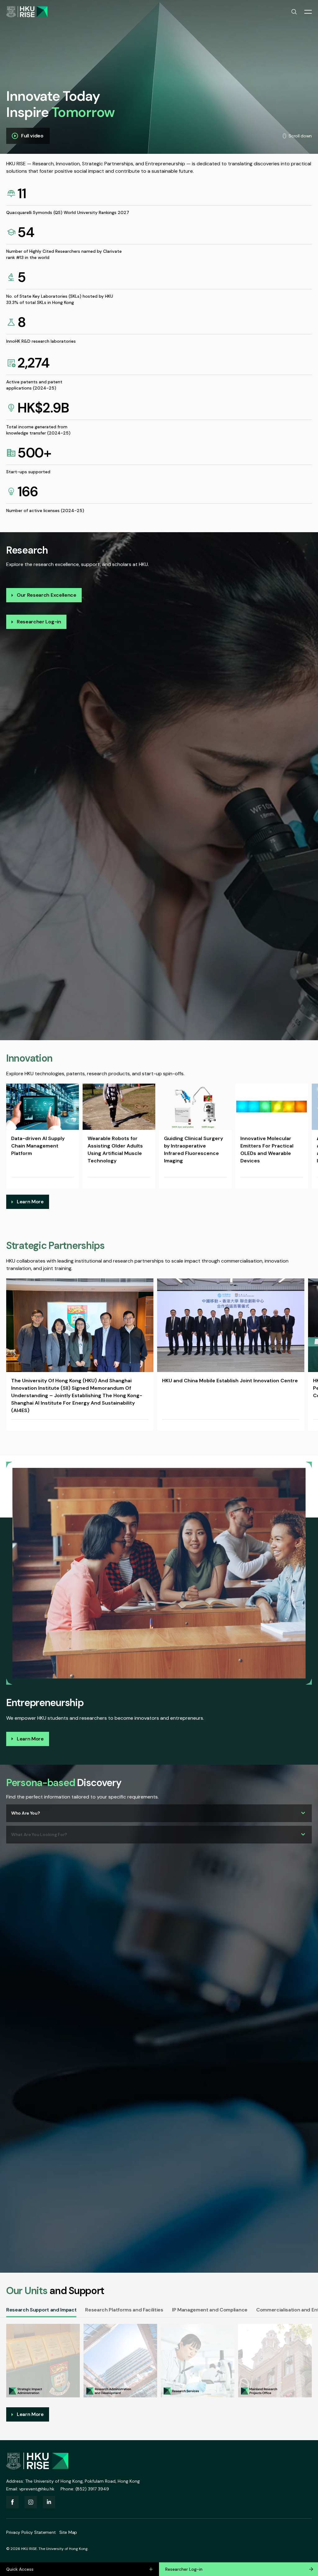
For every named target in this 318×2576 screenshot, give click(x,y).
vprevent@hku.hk (37, 2489)
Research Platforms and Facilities (124, 2310)
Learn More (30, 1202)
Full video (32, 136)
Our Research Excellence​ (47, 595)
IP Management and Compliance (210, 2310)
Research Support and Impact (41, 2310)
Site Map (68, 2532)
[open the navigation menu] (308, 12)
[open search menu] (294, 12)
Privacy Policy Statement (31, 2532)
